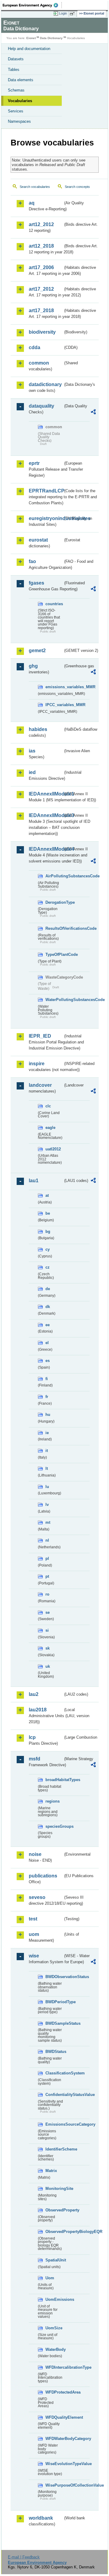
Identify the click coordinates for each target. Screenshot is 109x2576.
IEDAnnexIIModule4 (46, 849)
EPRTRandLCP (46, 491)
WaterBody (54, 2349)
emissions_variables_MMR (54, 687)
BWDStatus (54, 2052)
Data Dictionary (51, 38)
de (48, 1289)
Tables (14, 70)
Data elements (21, 80)
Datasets (16, 59)
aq (32, 203)
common (39, 363)
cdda (35, 347)
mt (48, 1522)
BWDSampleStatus (54, 2023)
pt (47, 1576)
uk (48, 1666)
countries (54, 604)
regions (53, 1801)
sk (48, 1648)
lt (47, 1468)
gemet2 (37, 651)
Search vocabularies (35, 187)
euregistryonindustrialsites (46, 518)
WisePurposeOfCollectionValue (54, 2485)
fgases (36, 583)
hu (48, 1415)
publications (43, 1876)
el (47, 1343)
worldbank (41, 2518)
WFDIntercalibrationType (54, 2367)
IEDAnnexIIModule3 (46, 815)
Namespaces (19, 121)
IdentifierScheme (54, 2149)
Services (16, 111)
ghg (33, 666)
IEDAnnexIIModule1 (46, 794)
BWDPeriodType (54, 2002)
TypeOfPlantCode (54, 954)
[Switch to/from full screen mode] (73, 14)
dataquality (41, 406)
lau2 (34, 1694)
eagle (50, 1128)
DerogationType (54, 902)
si (47, 1630)
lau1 (34, 1181)
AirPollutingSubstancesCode (54, 876)
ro (47, 1594)
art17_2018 (41, 310)
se (48, 1612)
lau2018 (38, 1710)
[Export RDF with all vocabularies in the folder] (93, 413)
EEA (32, 5)
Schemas (16, 90)
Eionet (31, 38)
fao (32, 561)
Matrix (51, 2171)
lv (47, 1505)
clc (48, 1106)
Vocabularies (20, 101)
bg (48, 1231)
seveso (37, 1897)
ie (47, 1433)
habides (38, 729)
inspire (37, 1064)
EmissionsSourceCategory (54, 2124)
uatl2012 (53, 1149)
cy (48, 1249)
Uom (50, 2278)
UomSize (54, 2328)
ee (48, 1325)
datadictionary (45, 384)
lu (47, 1487)
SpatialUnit (54, 2260)
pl (47, 1558)
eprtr (34, 463)
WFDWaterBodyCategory (54, 2439)
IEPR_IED (40, 1036)
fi (47, 1379)
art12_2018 (41, 246)
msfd (35, 1759)
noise (35, 1854)
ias (32, 751)
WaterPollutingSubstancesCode (54, 1000)
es (48, 1361)
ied (32, 772)
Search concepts (77, 187)
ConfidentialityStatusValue (54, 2095)
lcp (32, 1737)
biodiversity (42, 332)
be (48, 1213)
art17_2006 (41, 267)
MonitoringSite (54, 2189)
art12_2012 (41, 224)
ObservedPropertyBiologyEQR (54, 2232)
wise (34, 1956)
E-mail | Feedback (24, 2557)
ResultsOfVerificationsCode (54, 928)
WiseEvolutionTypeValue (54, 2464)
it (47, 1451)
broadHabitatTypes (54, 1780)
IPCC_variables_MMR (54, 705)
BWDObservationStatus (54, 1977)
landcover (40, 1085)
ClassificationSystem (54, 2073)
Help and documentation (29, 49)
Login (63, 13)
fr (47, 1397)
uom (34, 1934)
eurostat (38, 540)
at (47, 1195)
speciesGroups (54, 1826)
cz (48, 1267)
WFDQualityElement (54, 2417)
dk (48, 1307)
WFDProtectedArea (54, 2392)
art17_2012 (41, 289)
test (33, 1919)
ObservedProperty (54, 2210)
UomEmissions (54, 2299)
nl (47, 1540)
